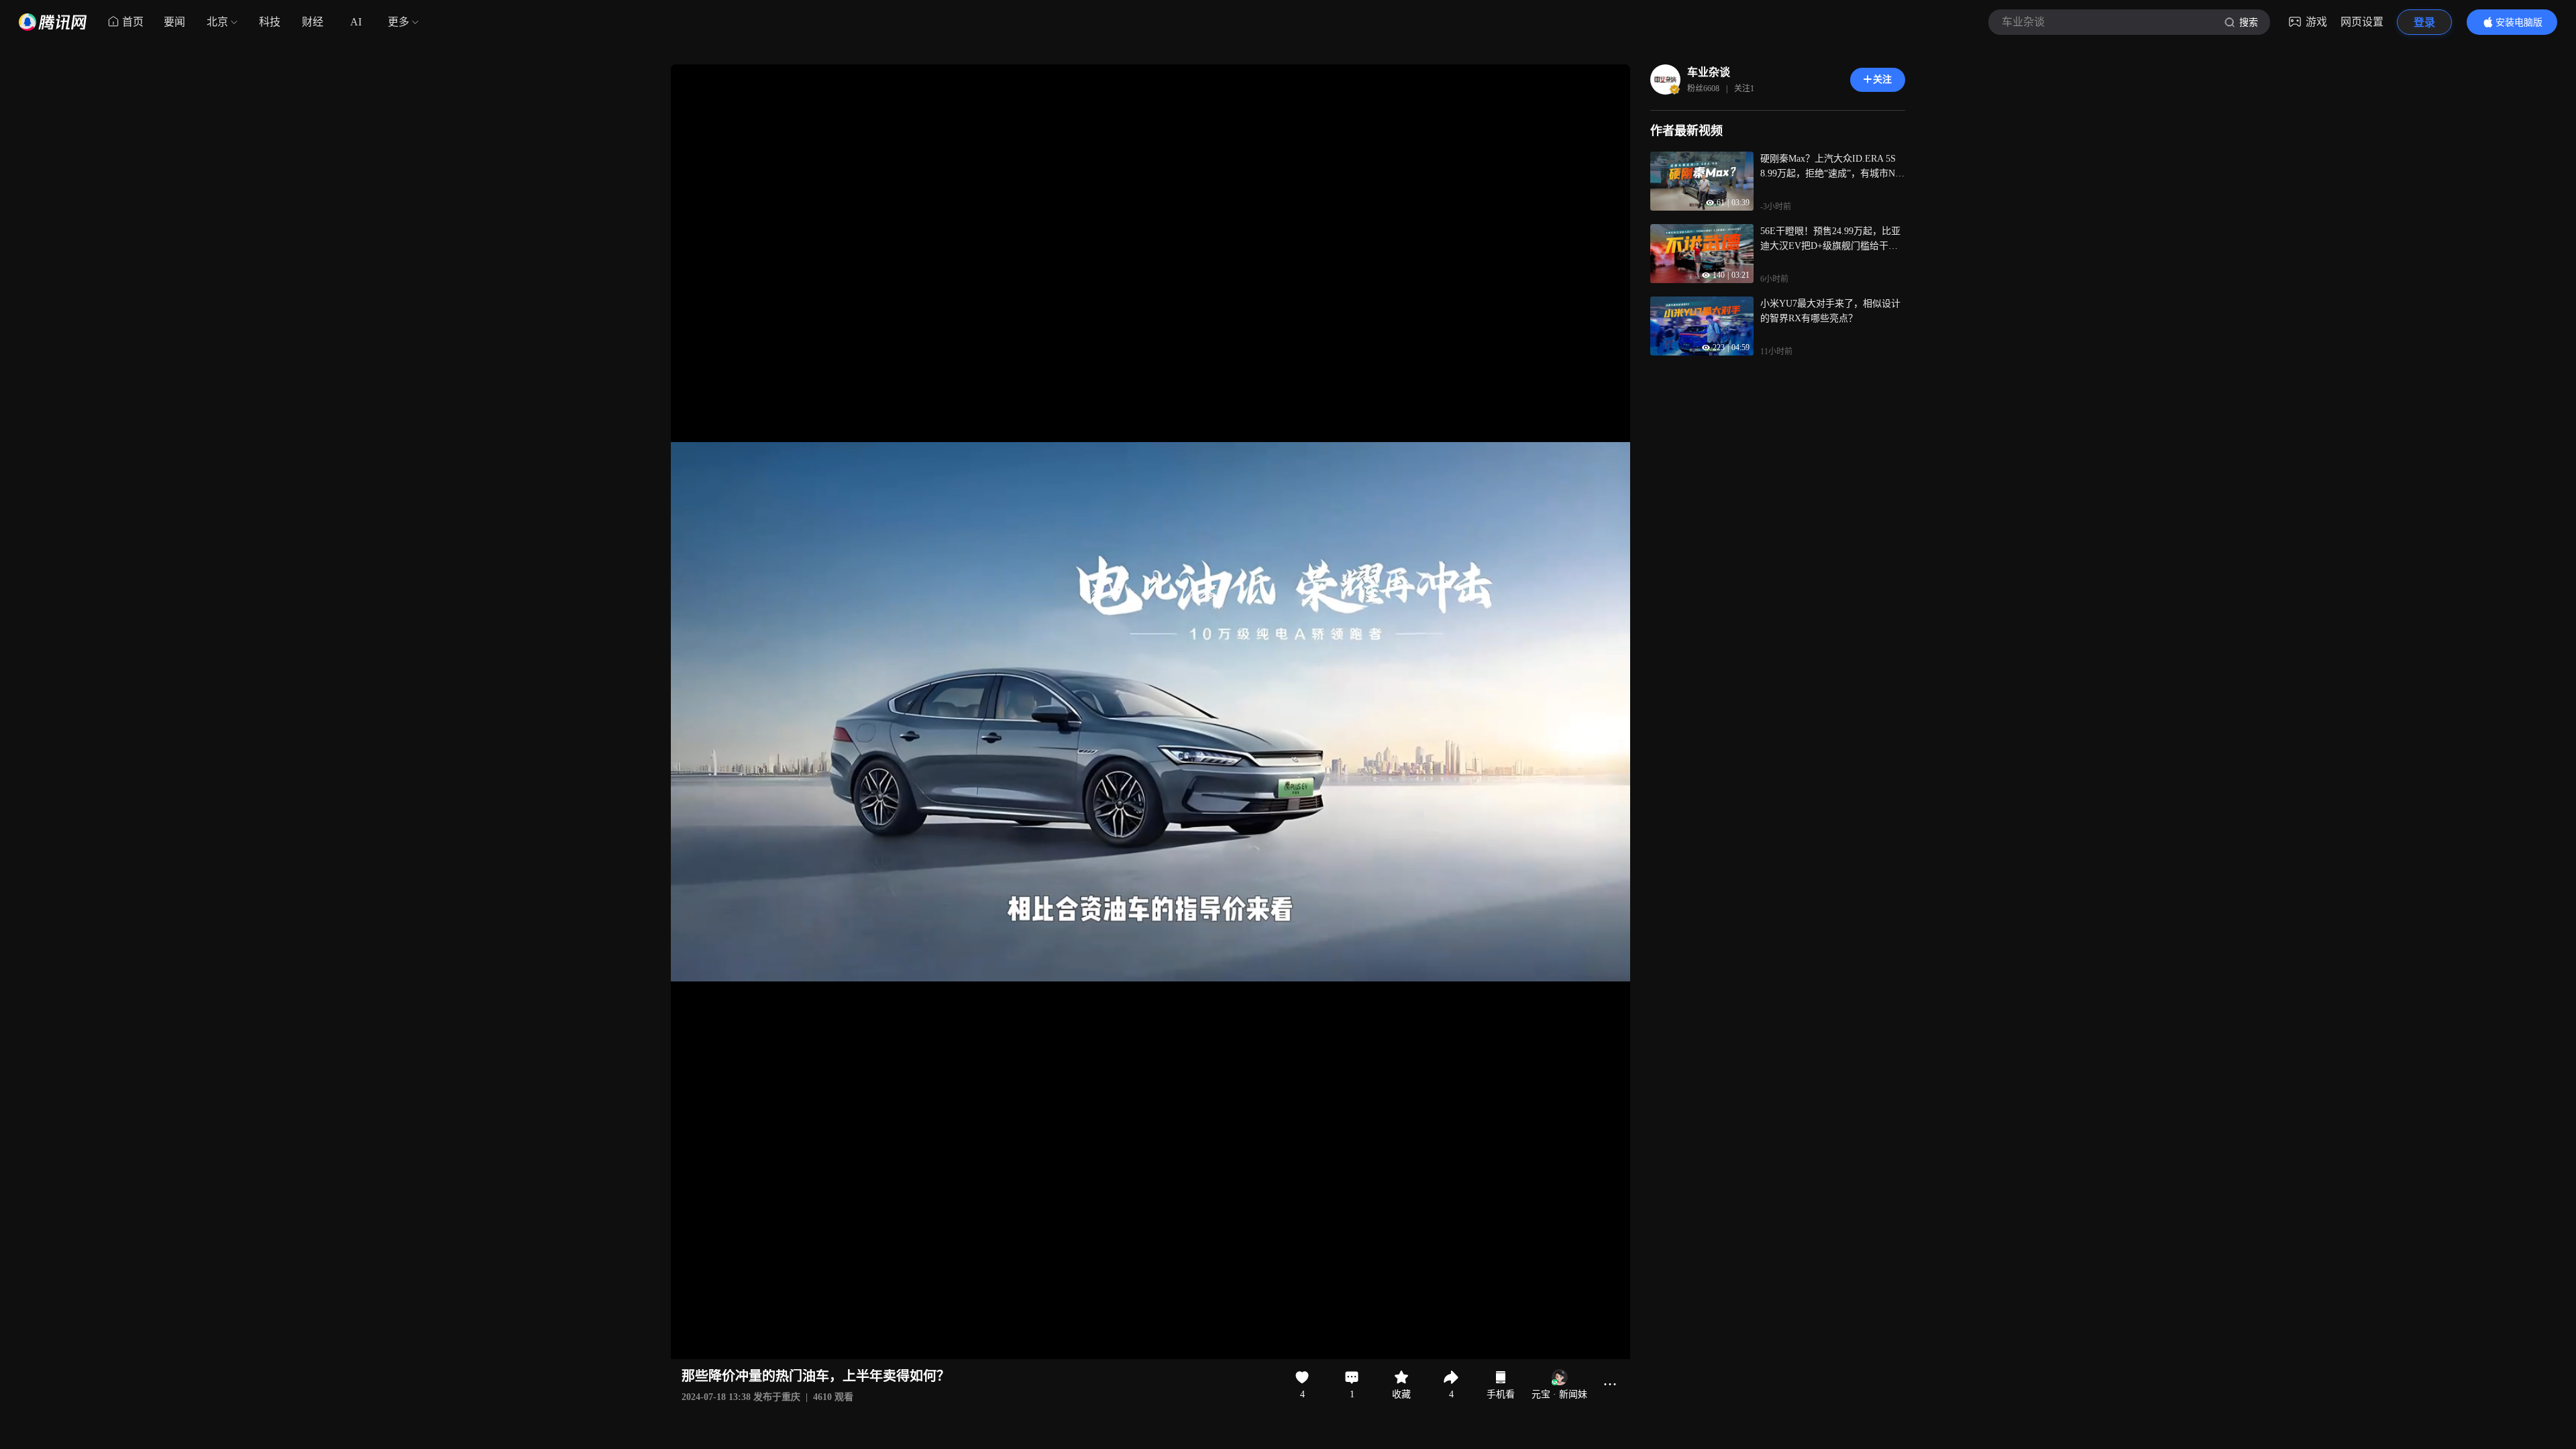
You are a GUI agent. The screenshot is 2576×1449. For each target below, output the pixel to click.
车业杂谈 (1709, 72)
